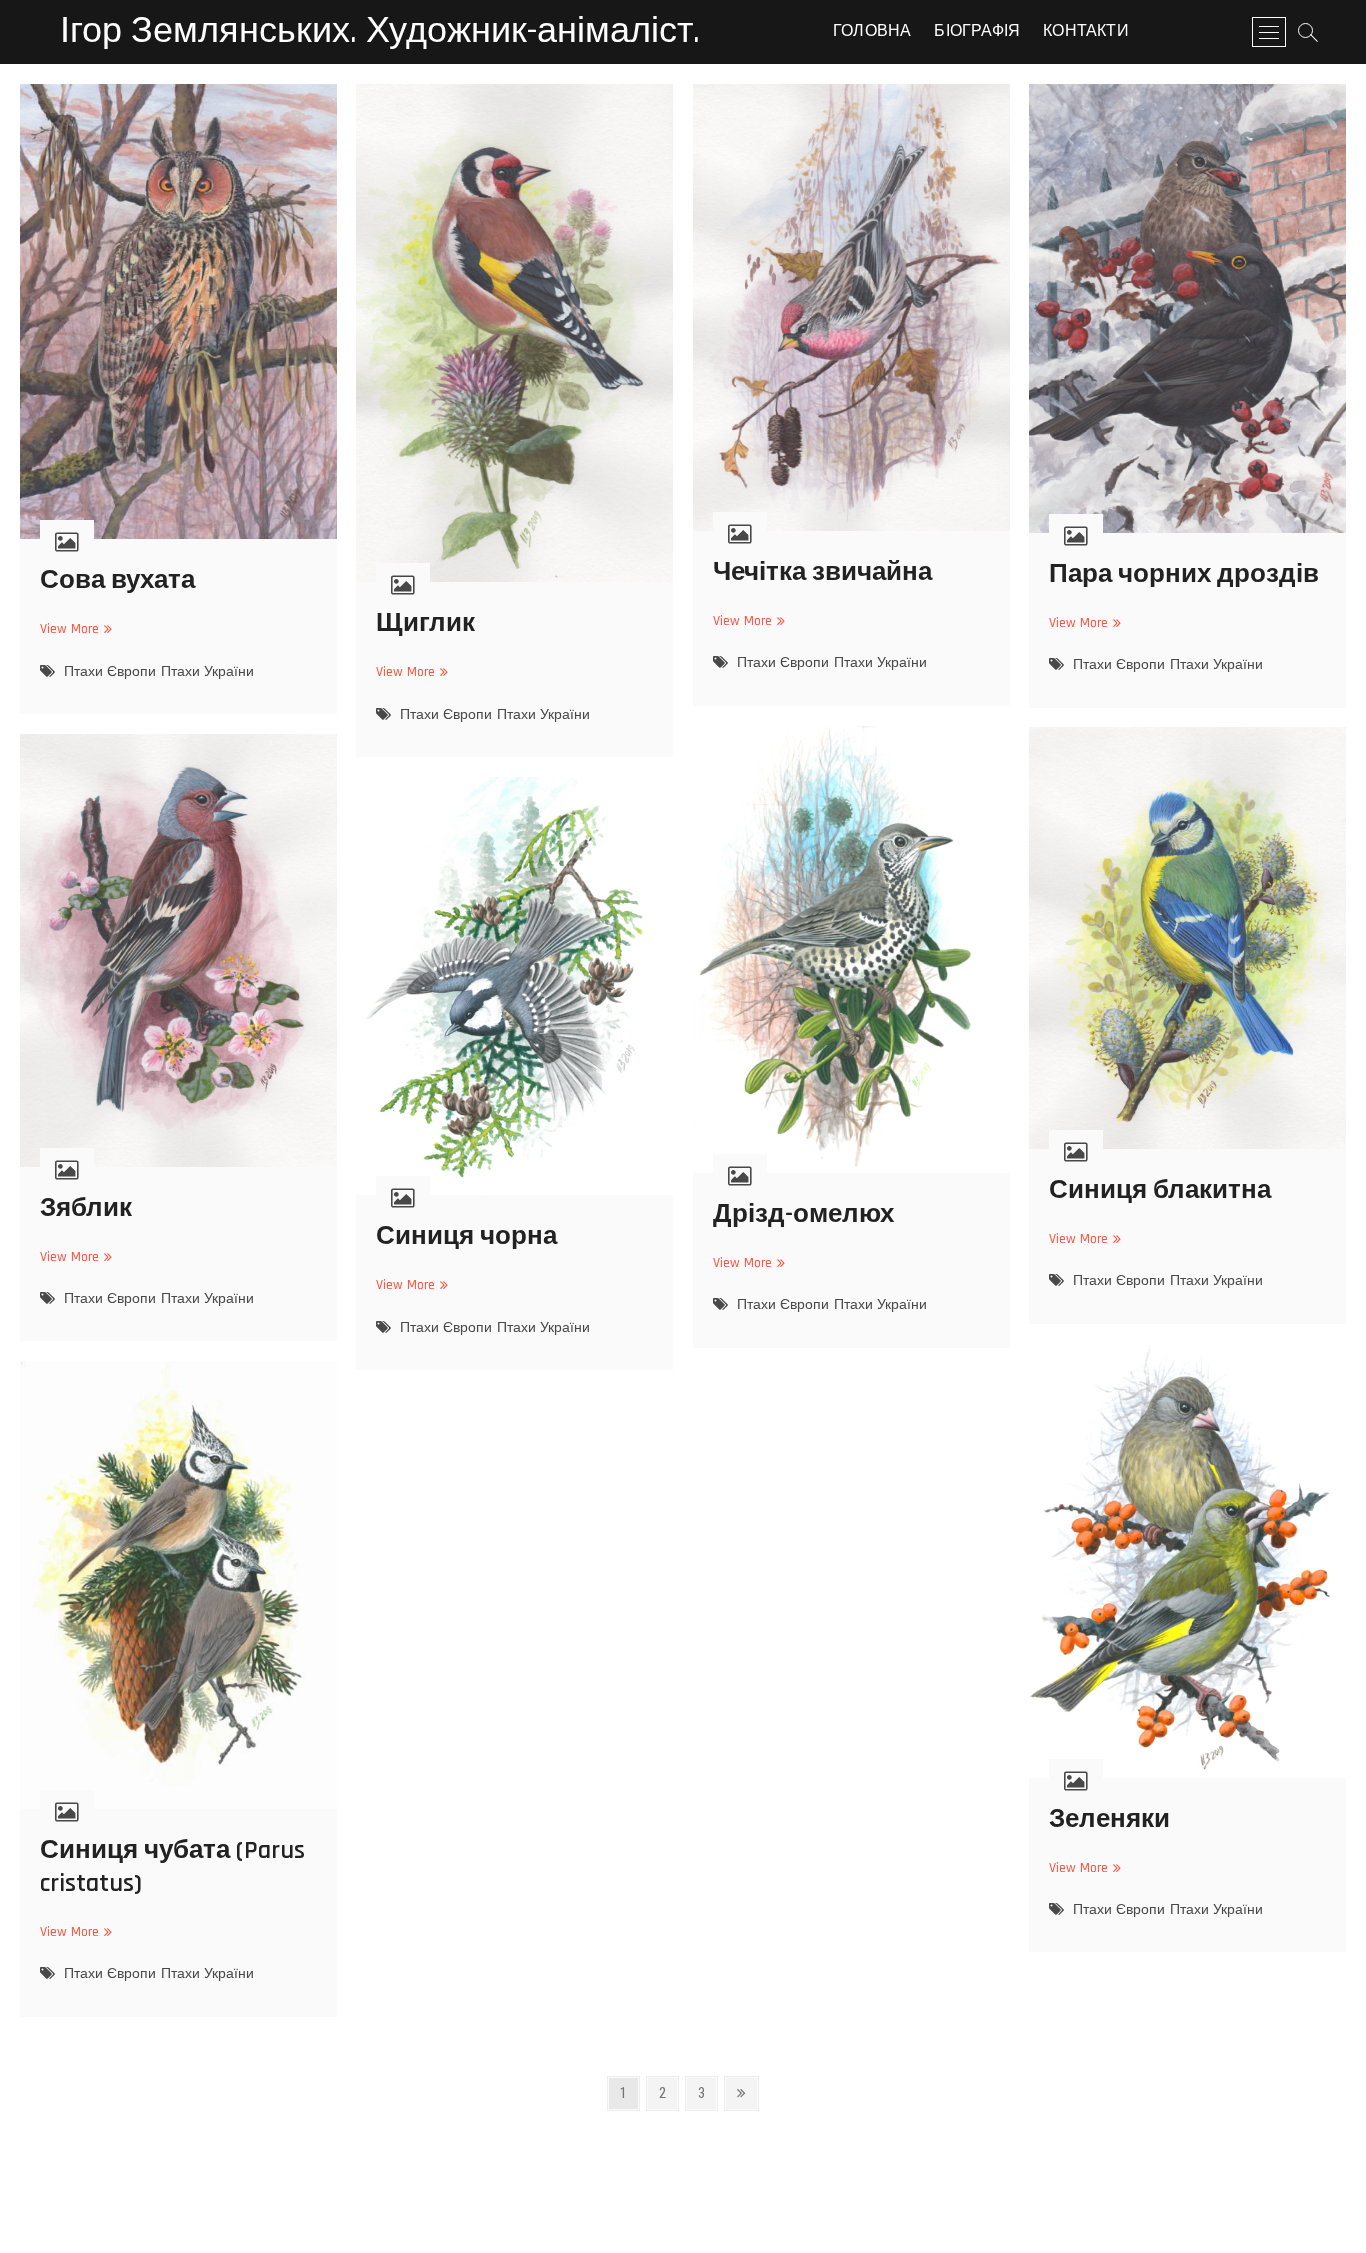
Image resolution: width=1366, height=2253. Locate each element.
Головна (872, 31)
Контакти (1086, 31)
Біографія (977, 31)
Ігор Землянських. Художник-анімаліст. (380, 32)
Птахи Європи (110, 672)
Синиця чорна (466, 1236)
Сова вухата (117, 580)
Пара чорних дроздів (1184, 574)
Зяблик (86, 1208)
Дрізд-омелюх (803, 1214)
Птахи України (207, 672)
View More (73, 630)
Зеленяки (1109, 1819)
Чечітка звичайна (822, 572)
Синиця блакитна (1160, 1190)
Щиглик (425, 623)
